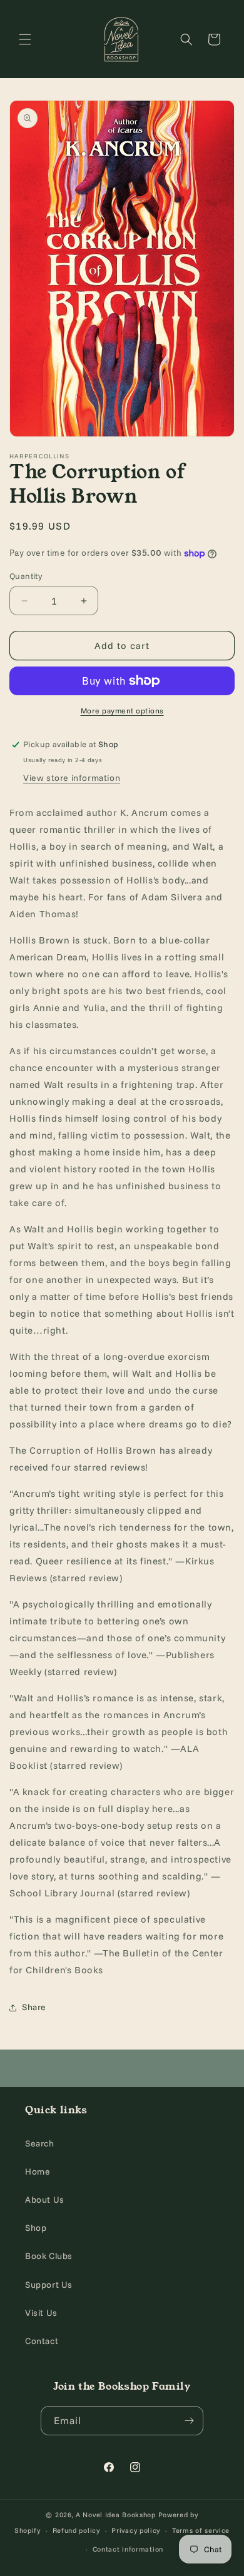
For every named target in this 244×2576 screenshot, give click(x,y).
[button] (25, 39)
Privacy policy (136, 2530)
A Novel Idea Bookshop (117, 2515)
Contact (42, 2341)
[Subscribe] (189, 2421)
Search (40, 2143)
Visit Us (41, 2313)
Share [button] (34, 2007)
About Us (45, 2200)
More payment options (122, 711)
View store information (72, 778)
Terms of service (201, 2530)
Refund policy (76, 2530)
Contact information (128, 2549)
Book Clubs (49, 2256)
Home (38, 2171)
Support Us (49, 2285)
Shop (36, 2228)
